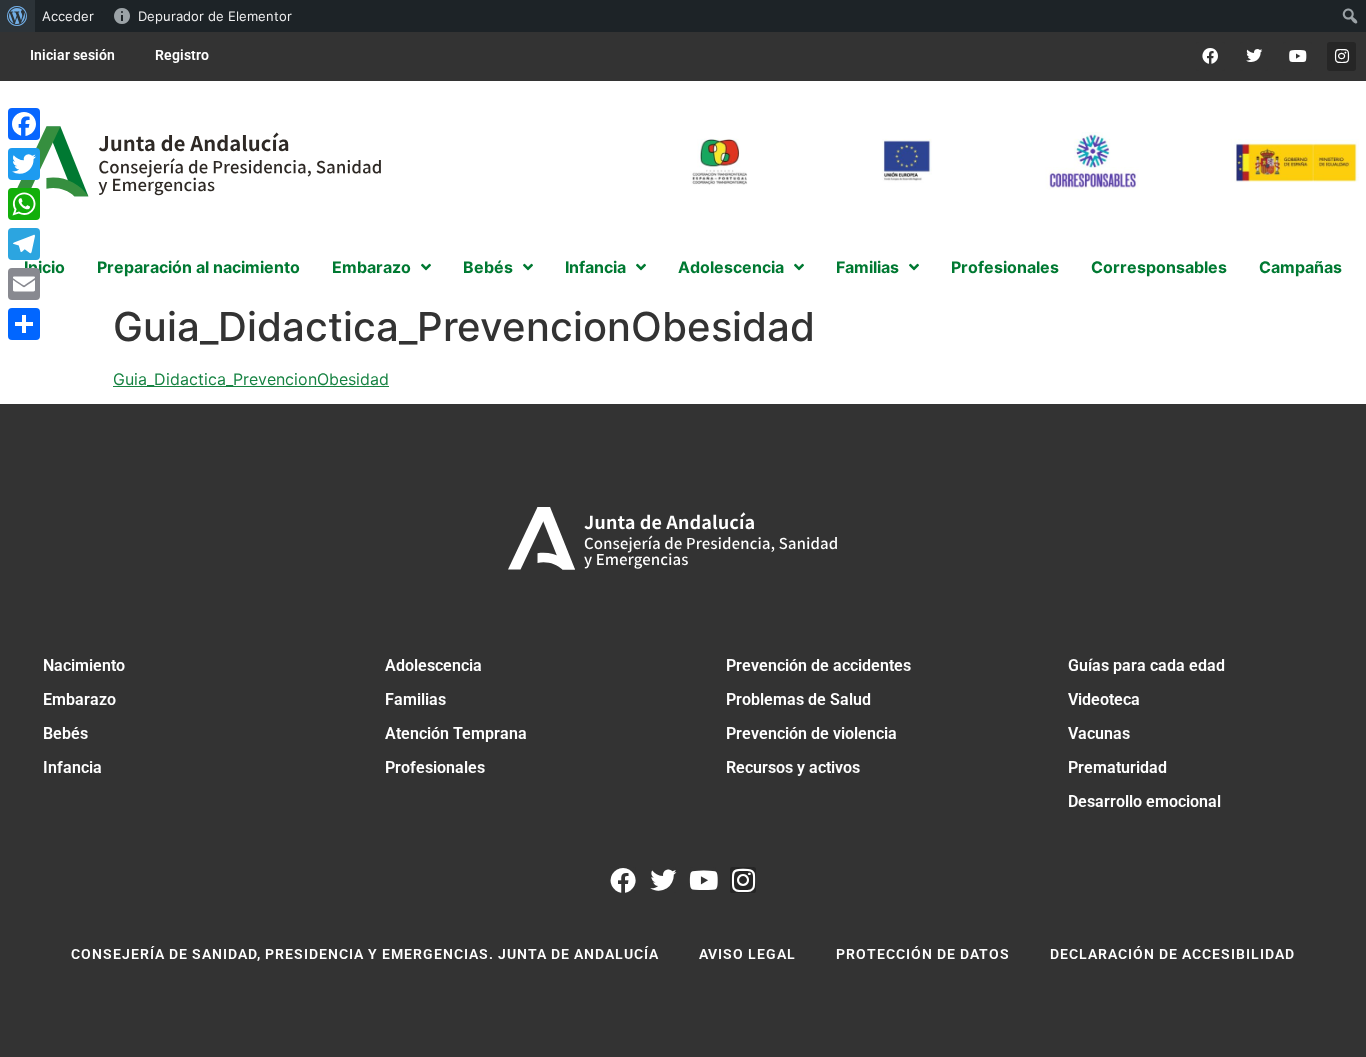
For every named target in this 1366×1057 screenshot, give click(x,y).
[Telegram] (24, 244)
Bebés (65, 733)
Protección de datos (923, 954)
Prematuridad (1117, 767)
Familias (415, 699)
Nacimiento (84, 665)
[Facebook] (1210, 56)
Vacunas (1099, 733)
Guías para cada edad (1146, 665)
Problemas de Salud (798, 699)
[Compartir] (24, 324)
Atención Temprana (456, 733)
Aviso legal (747, 954)
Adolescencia (433, 665)
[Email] (24, 284)
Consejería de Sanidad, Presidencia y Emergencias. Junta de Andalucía (365, 954)
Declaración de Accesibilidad (1172, 954)
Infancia (72, 767)
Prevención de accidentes (818, 665)
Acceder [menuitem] (68, 16)
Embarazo (79, 699)
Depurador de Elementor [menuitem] (215, 16)
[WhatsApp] (24, 204)
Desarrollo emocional (1144, 801)
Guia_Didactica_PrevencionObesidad (251, 379)
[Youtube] (1297, 56)
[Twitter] (1254, 56)
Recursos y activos (793, 767)
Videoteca (1104, 699)
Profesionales (435, 767)
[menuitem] (17, 16)
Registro (182, 55)
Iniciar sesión (72, 55)
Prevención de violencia (811, 733)
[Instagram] (1341, 56)
